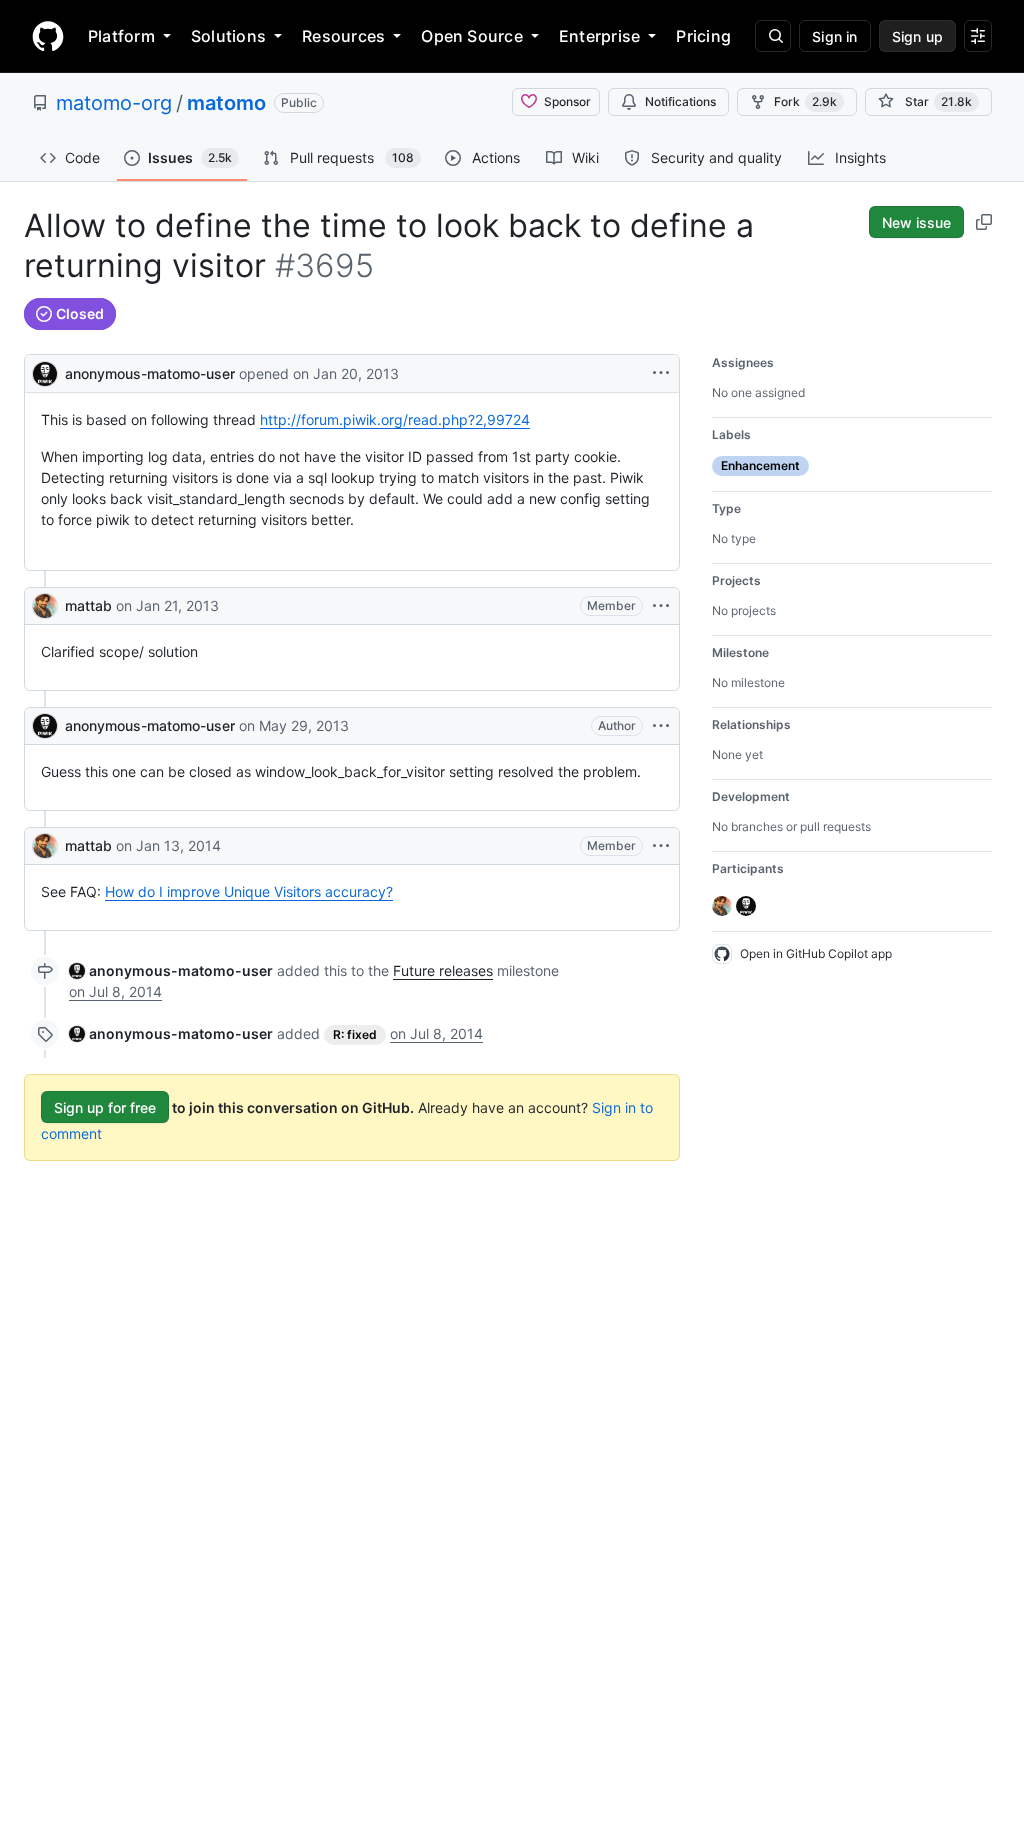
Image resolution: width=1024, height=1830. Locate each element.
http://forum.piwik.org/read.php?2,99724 (395, 419)
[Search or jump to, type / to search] (773, 36)
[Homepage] (48, 36)
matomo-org (114, 103)
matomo (226, 103)
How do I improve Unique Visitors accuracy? (249, 891)
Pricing (703, 36)
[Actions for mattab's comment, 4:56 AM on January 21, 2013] (661, 606)
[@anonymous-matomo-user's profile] (45, 371)
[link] (171, 970)
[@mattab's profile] (45, 606)
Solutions (228, 36)
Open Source (472, 36)
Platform (121, 36)
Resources (343, 36)
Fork (805, 101)
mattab (88, 605)
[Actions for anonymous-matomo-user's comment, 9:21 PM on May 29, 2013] (661, 726)
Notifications (680, 101)
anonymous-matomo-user (150, 373)
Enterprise (599, 36)
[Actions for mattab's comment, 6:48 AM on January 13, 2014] (661, 846)
